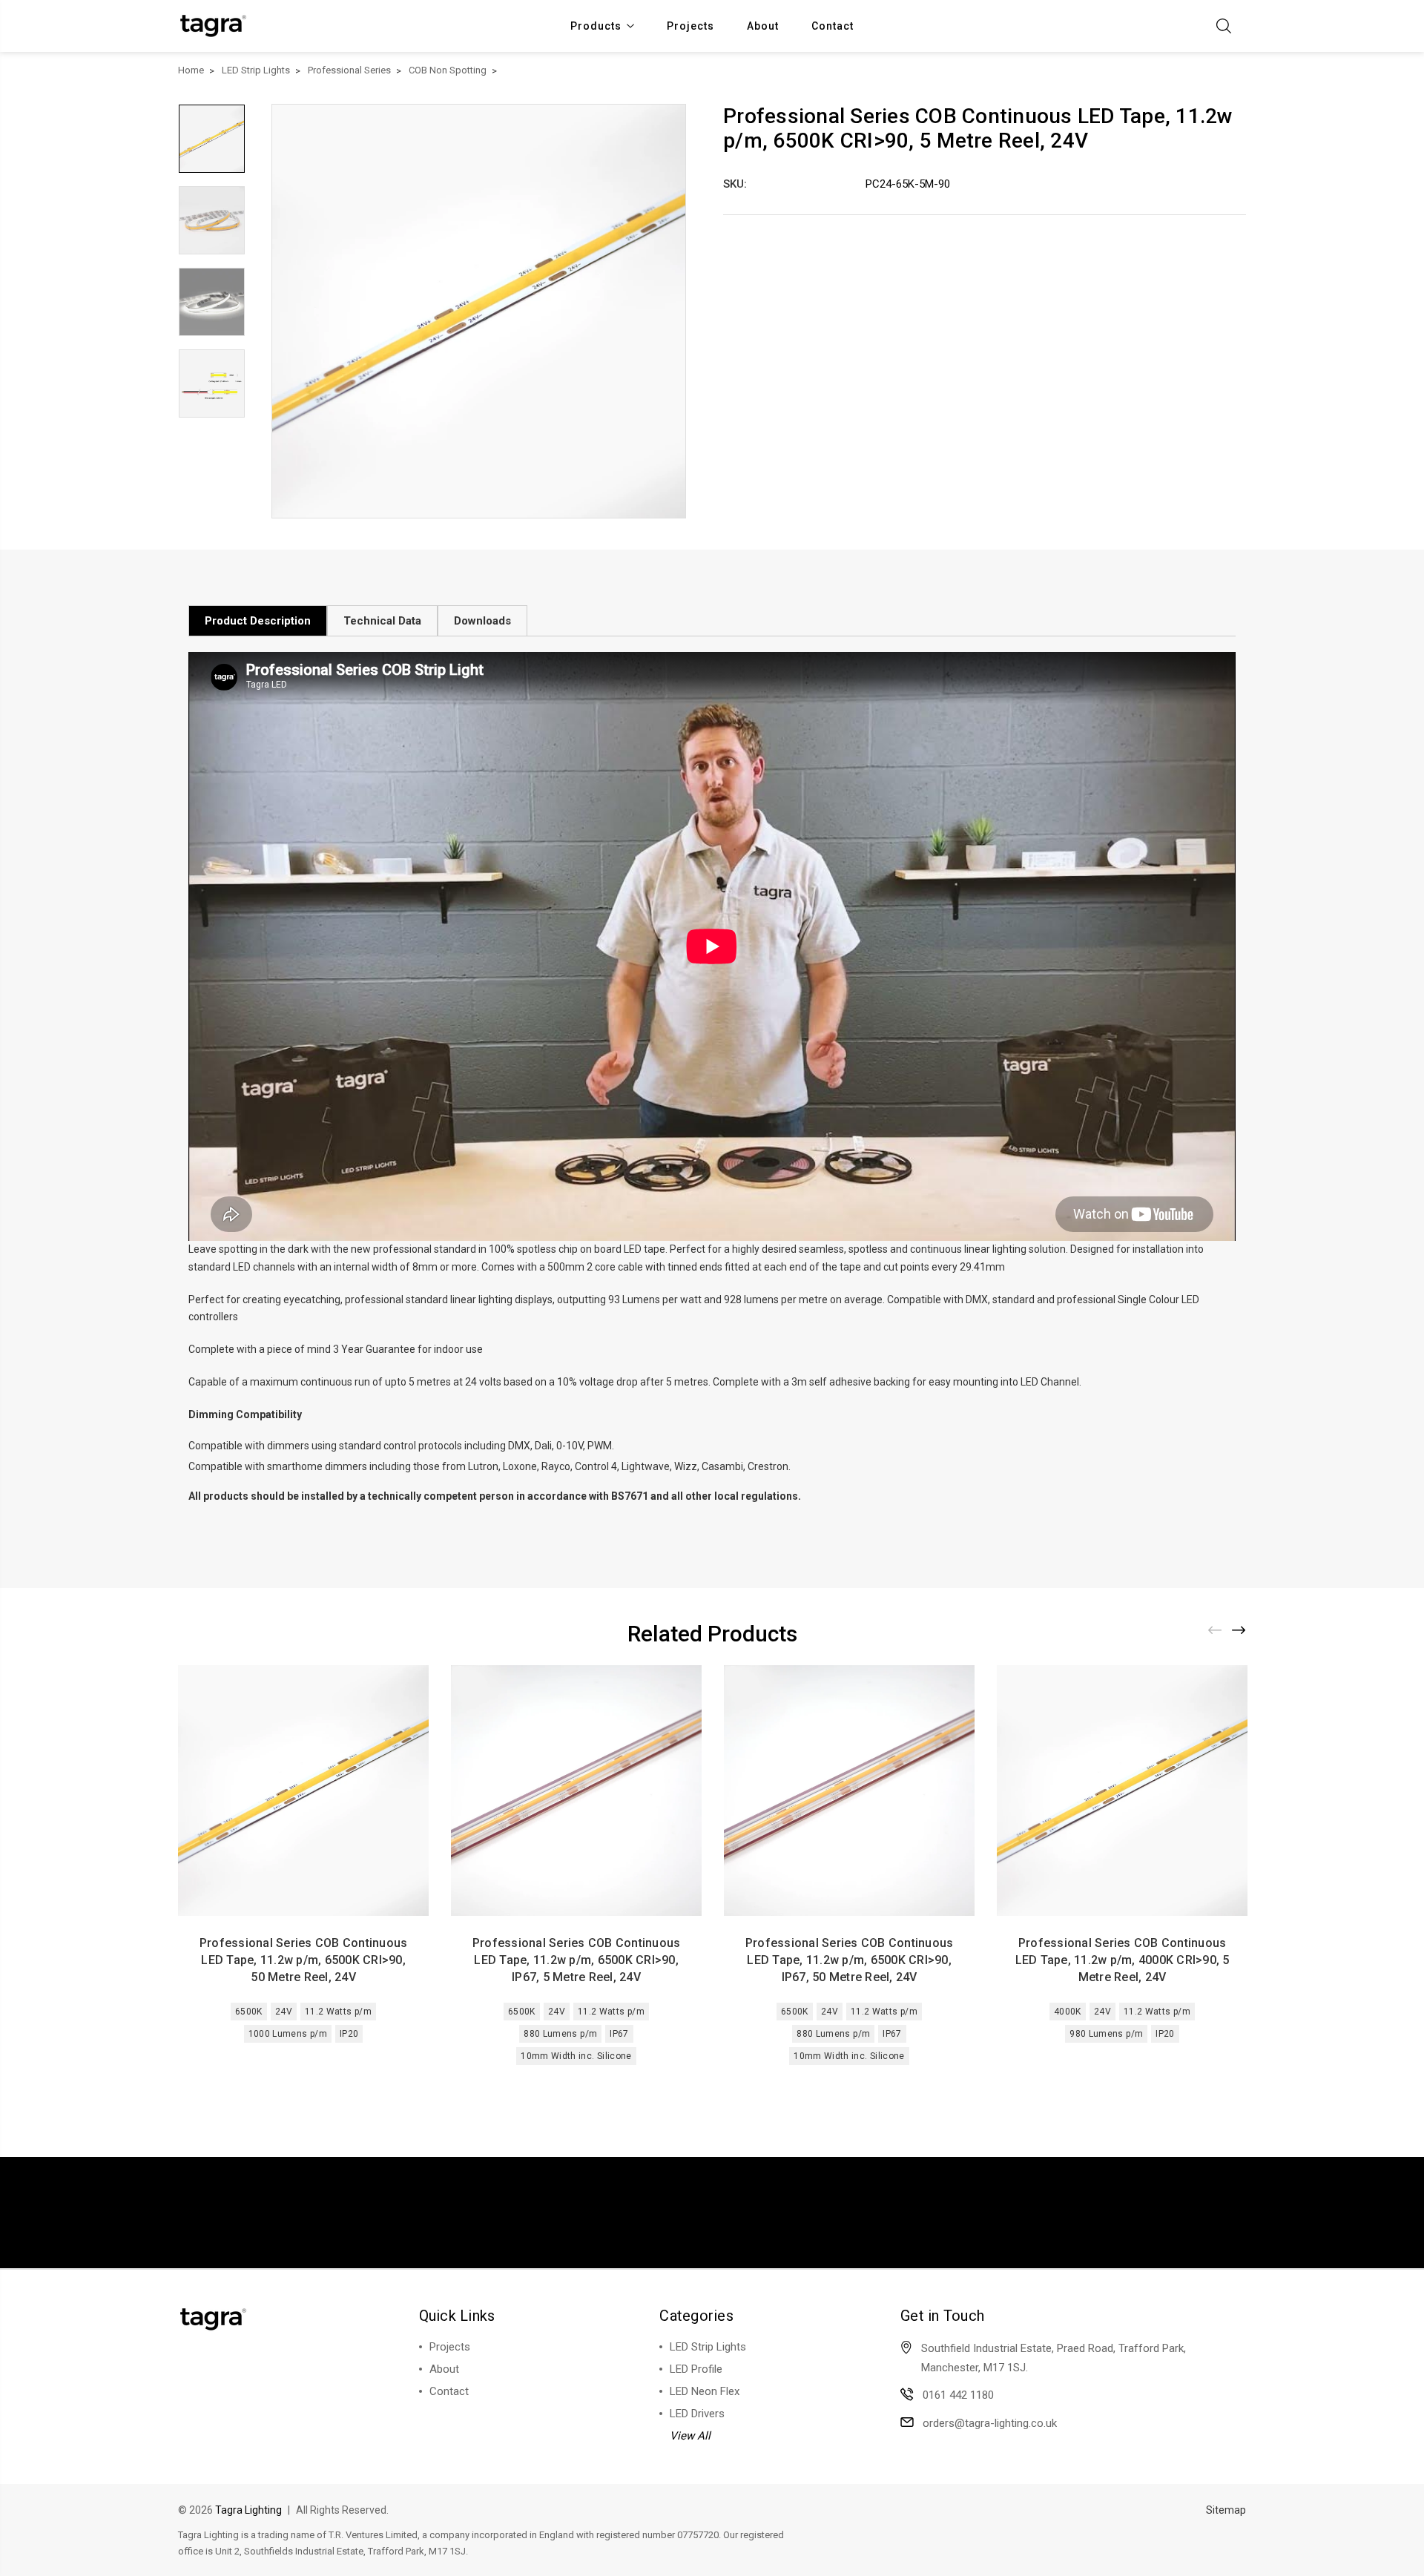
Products (596, 26)
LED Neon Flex (705, 2391)
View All (690, 2436)
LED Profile (696, 2369)
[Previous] (1216, 1630)
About (763, 26)
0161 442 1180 (958, 2395)
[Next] (1239, 1630)
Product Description (258, 621)
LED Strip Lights (708, 2347)
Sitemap (1226, 2510)
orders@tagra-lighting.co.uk (990, 2423)
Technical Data (382, 621)
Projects (690, 26)
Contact (833, 26)
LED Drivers (697, 2414)
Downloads (482, 621)
